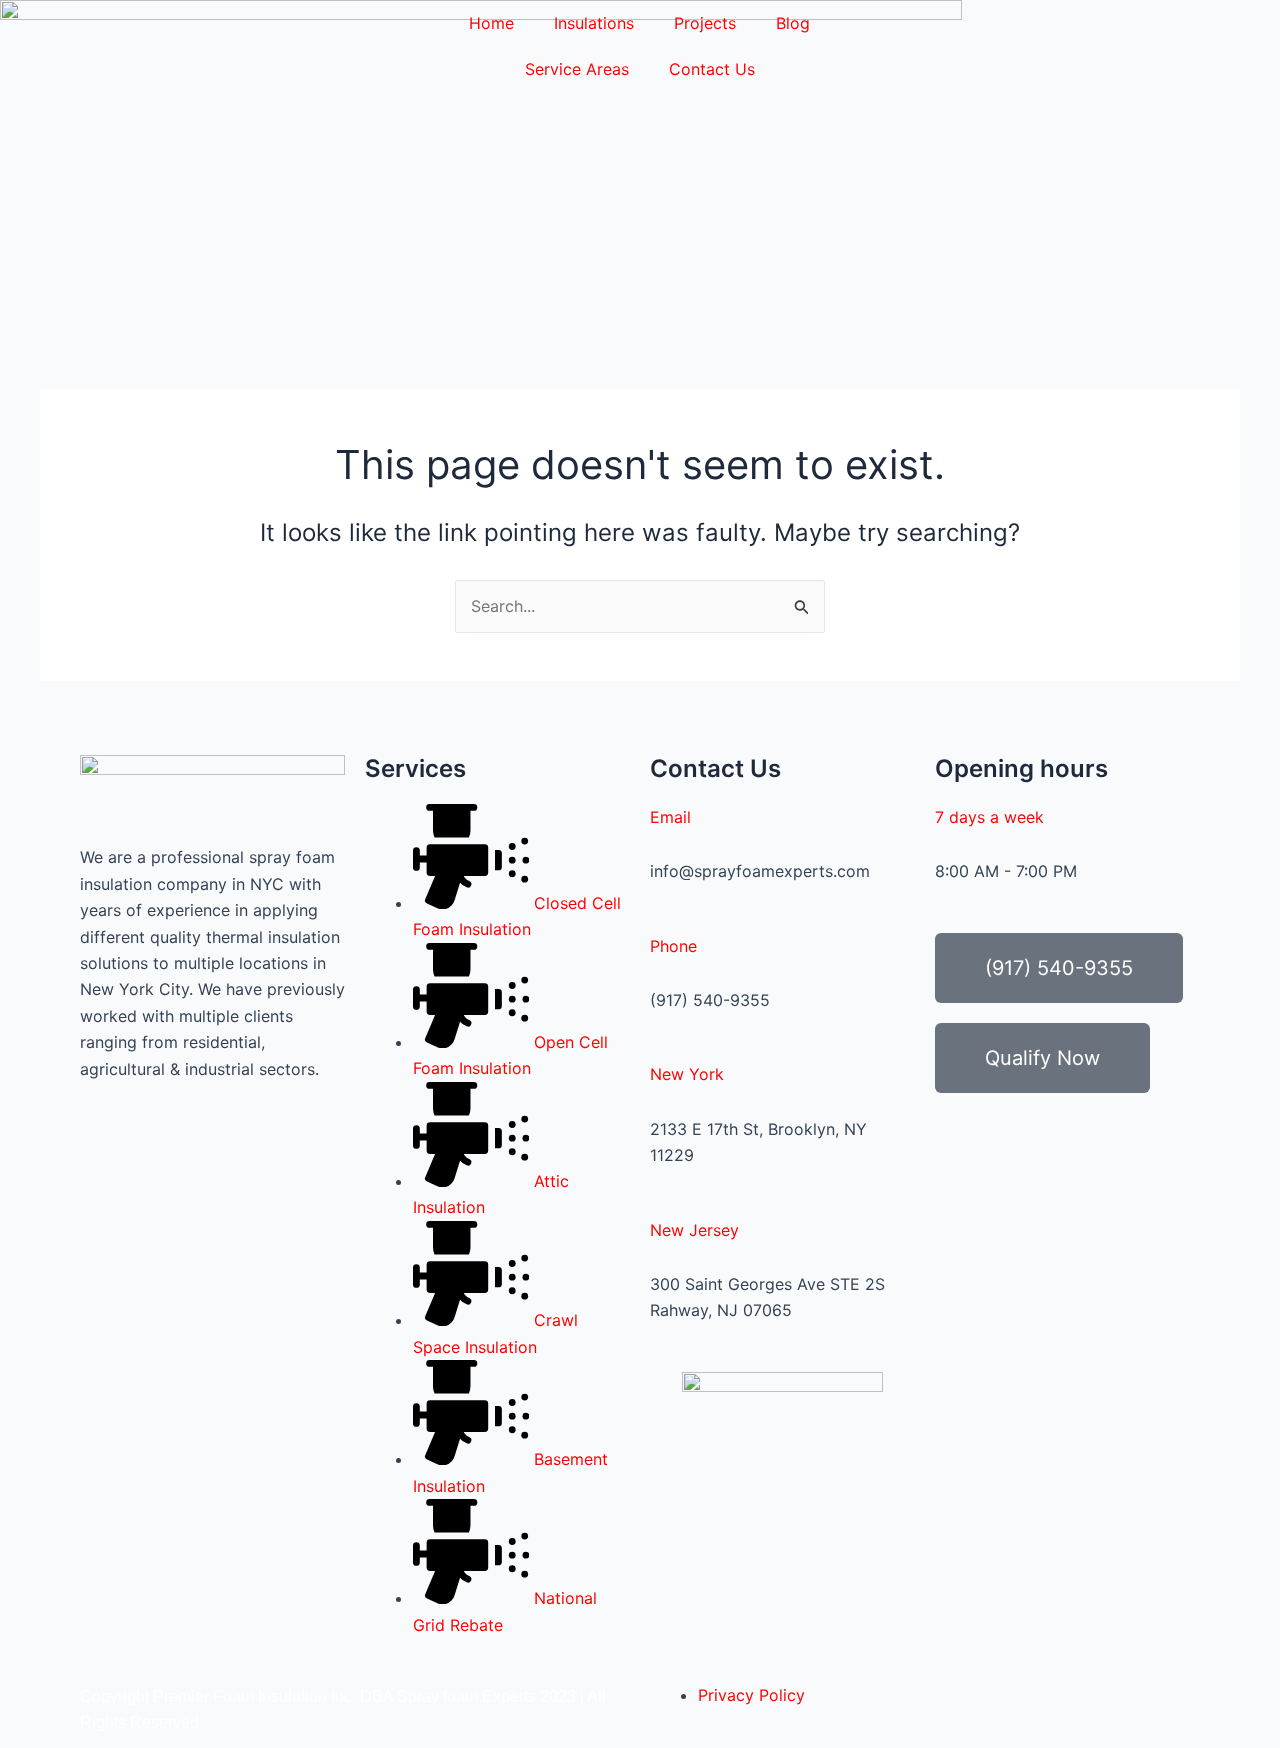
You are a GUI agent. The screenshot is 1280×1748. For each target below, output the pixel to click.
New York (687, 1074)
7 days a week (989, 817)
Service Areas (577, 69)
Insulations (594, 23)
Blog (793, 23)
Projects (705, 23)
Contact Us (712, 69)
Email (670, 817)
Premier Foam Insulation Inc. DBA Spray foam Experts (344, 1696)
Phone (673, 946)
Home (491, 23)
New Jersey (694, 1230)
